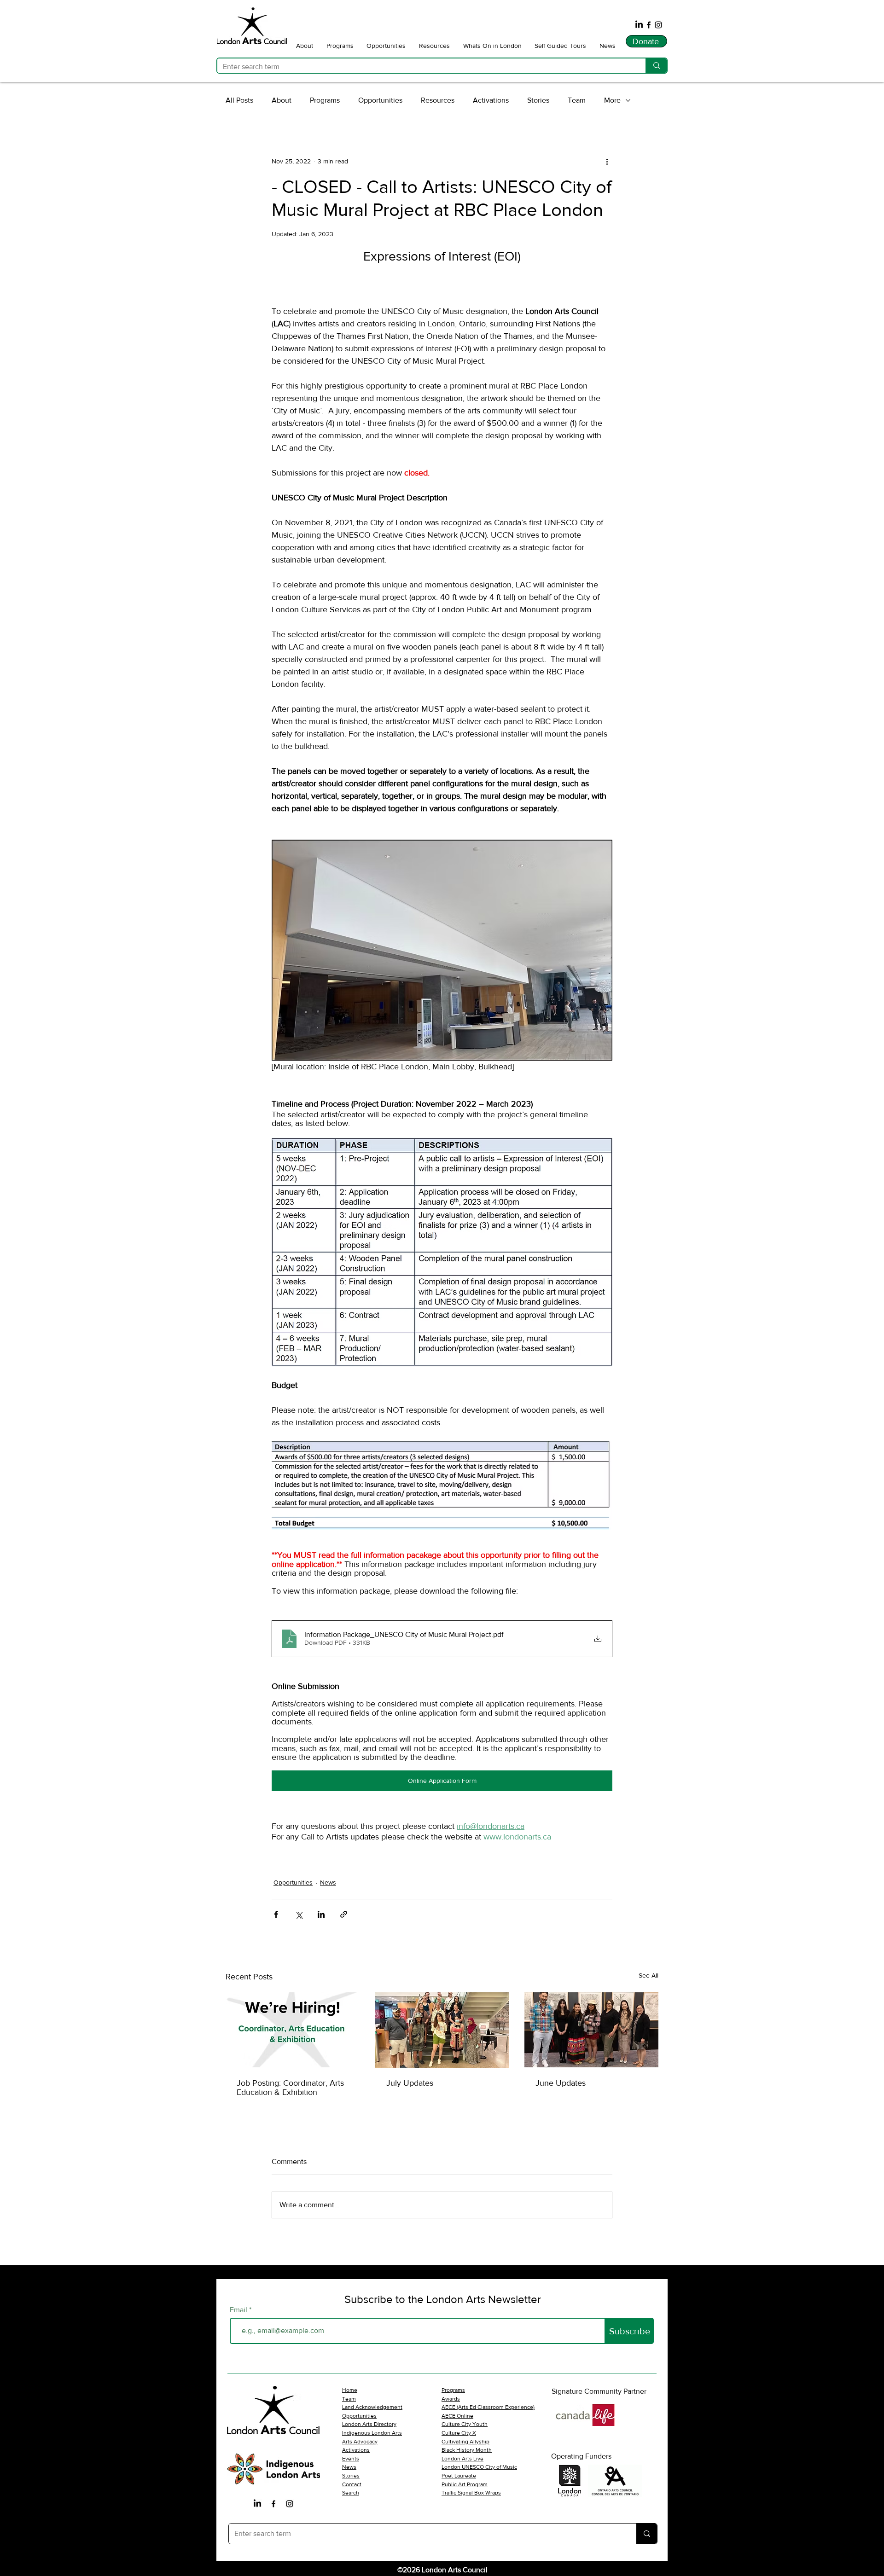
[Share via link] (344, 1914)
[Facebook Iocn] (273, 2504)
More (612, 100)
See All (648, 1975)
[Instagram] (658, 25)
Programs (325, 100)
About (282, 100)
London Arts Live (462, 2459)
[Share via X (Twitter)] (299, 1914)
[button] (305, 45)
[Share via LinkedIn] (321, 1914)
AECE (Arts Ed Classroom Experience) (488, 2407)
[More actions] (607, 161)
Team (577, 100)
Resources (438, 100)
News (328, 1882)
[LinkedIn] (639, 25)
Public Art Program (465, 2484)
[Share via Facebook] (276, 1914)
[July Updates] (442, 2030)
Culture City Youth (465, 2424)
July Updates (410, 2083)
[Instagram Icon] (290, 2504)
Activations (491, 100)
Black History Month (467, 2450)
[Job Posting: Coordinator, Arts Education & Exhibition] (293, 2030)
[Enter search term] (656, 66)
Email (239, 2310)
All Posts (239, 100)
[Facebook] (649, 25)
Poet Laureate (459, 2476)
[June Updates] (591, 2030)
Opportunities (380, 100)
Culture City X (459, 2433)
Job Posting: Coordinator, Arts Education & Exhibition (290, 2088)
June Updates (561, 2083)
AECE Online (457, 2416)
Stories (538, 100)
